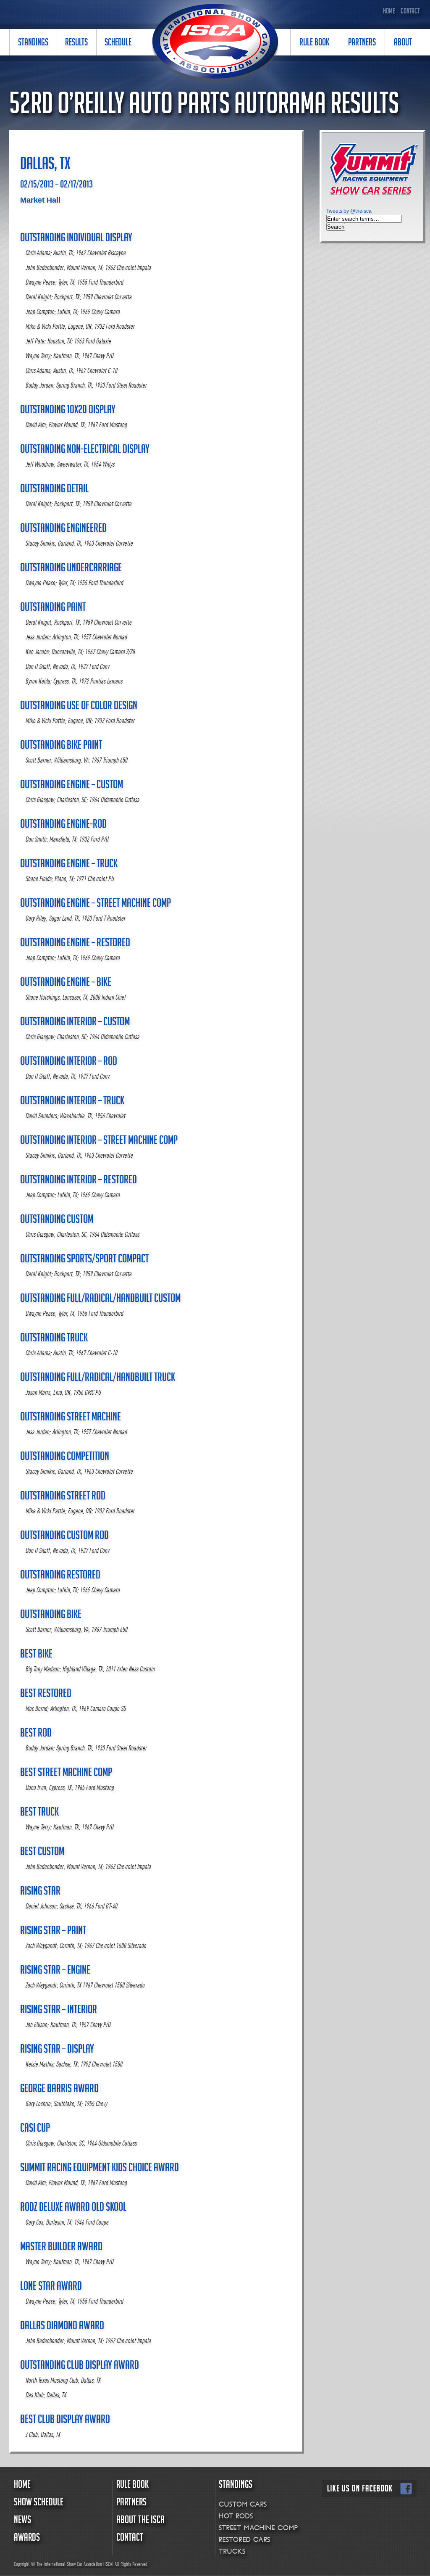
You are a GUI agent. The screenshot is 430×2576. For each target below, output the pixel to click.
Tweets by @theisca (349, 211)
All (117, 2564)
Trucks (232, 2551)
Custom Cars (243, 2504)
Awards (27, 2539)
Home (389, 12)
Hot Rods (236, 2516)
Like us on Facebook (369, 2489)
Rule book (132, 2486)
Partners (131, 2503)
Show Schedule (39, 2503)
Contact (410, 12)
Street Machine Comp (258, 2528)
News (22, 2521)
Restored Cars (244, 2540)
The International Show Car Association (215, 43)
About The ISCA (140, 2521)
